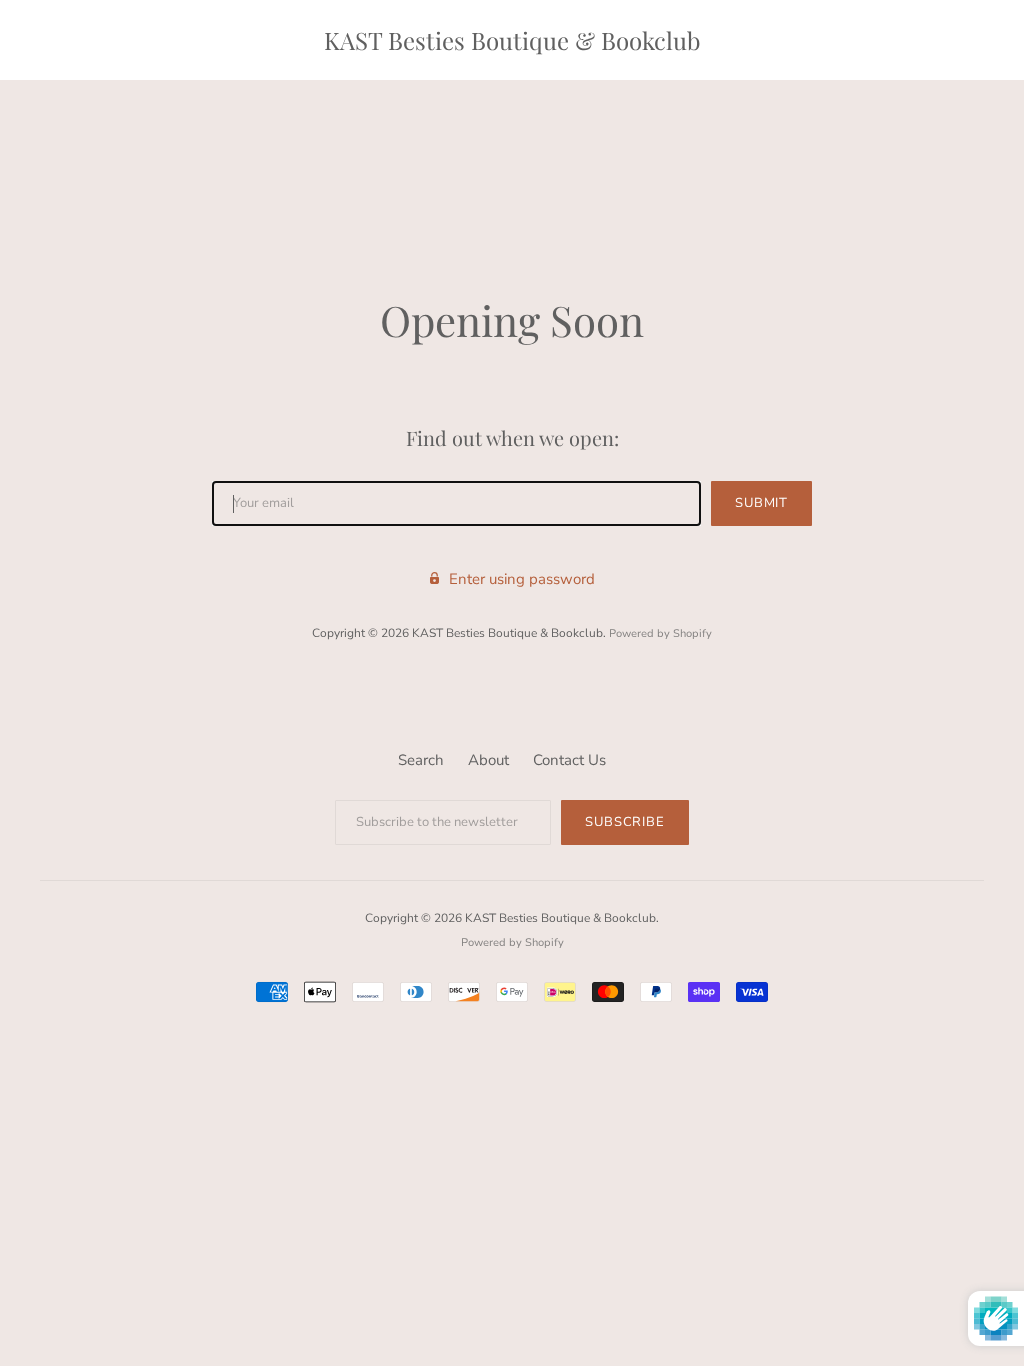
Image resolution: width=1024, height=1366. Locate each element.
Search (421, 760)
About (488, 760)
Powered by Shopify (660, 633)
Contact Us (569, 760)
